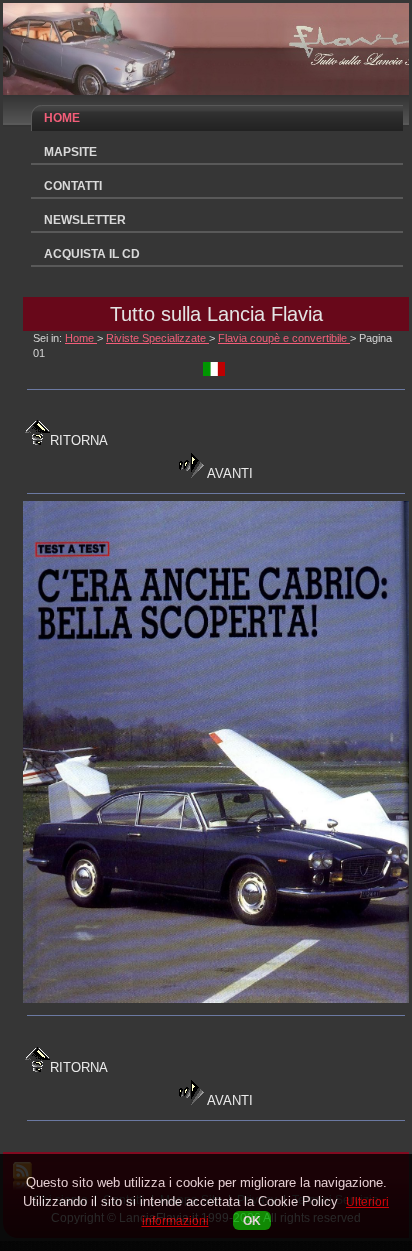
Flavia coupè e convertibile (284, 338)
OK (252, 1220)
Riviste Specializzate (157, 338)
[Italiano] (214, 371)
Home (81, 338)
